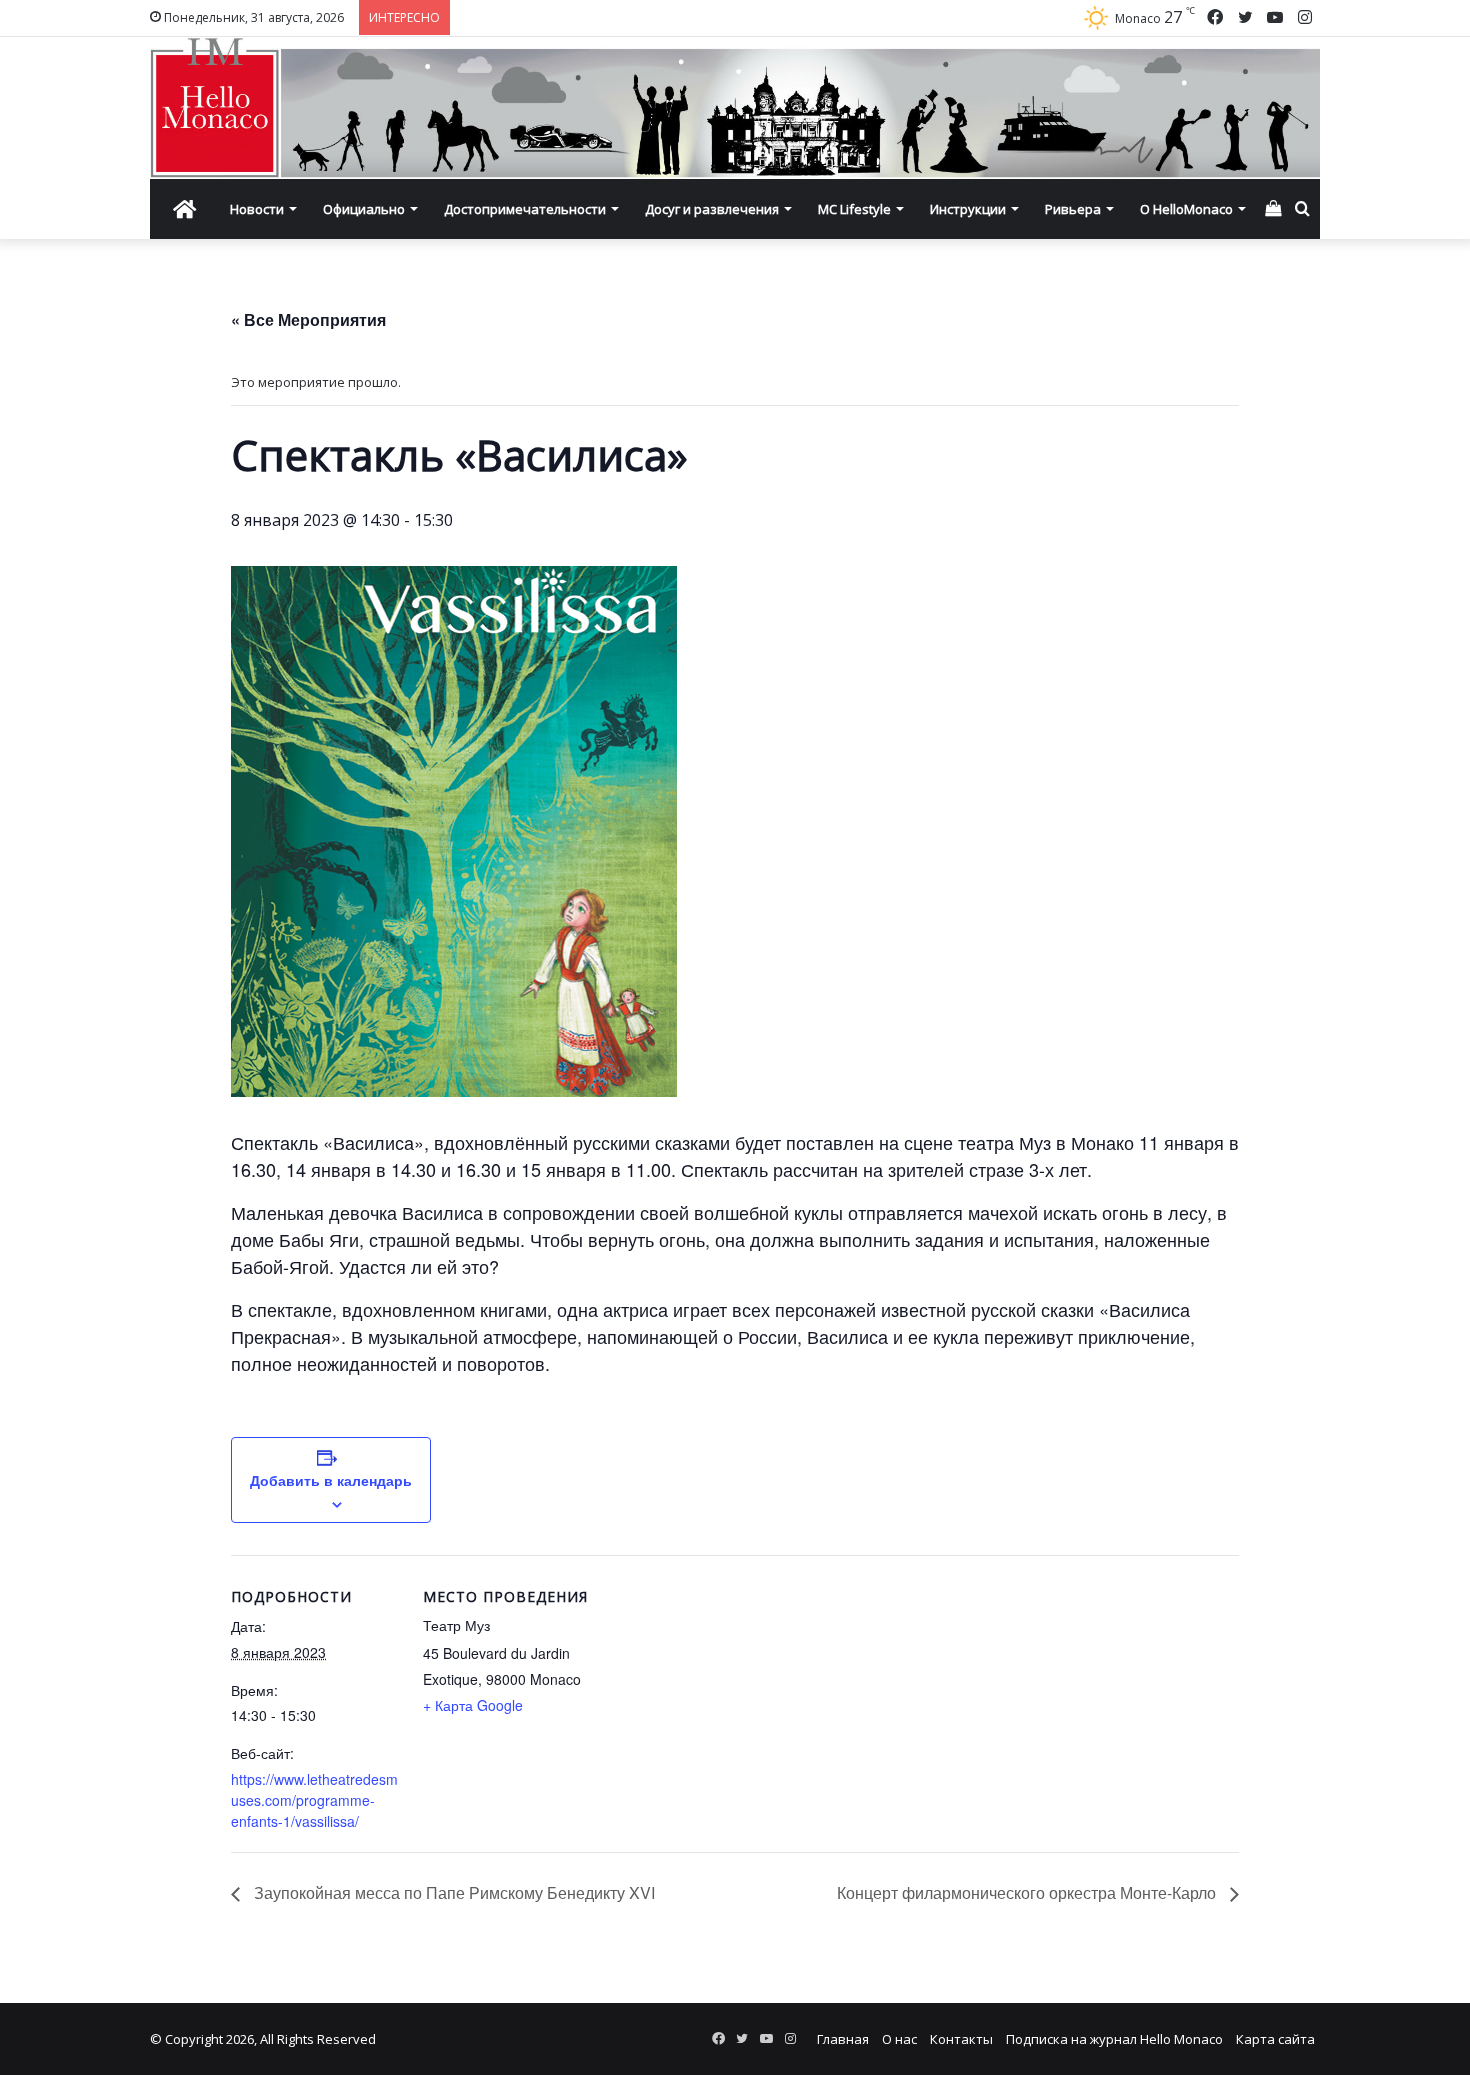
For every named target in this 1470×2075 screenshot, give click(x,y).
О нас (899, 2039)
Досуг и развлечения (712, 209)
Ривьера (1073, 209)
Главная (843, 2039)
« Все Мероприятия (308, 319)
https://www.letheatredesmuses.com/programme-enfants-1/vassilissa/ (314, 1800)
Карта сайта (1275, 2039)
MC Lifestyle (854, 209)
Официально (364, 209)
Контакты (961, 2039)
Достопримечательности (525, 209)
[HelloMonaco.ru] (735, 108)
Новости (257, 209)
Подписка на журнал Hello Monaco (1114, 2039)
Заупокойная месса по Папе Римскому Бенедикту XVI (452, 1892)
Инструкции (968, 209)
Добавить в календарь (331, 1480)
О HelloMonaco (1186, 209)
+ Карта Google (473, 1705)
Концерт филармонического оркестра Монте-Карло (1028, 1892)
